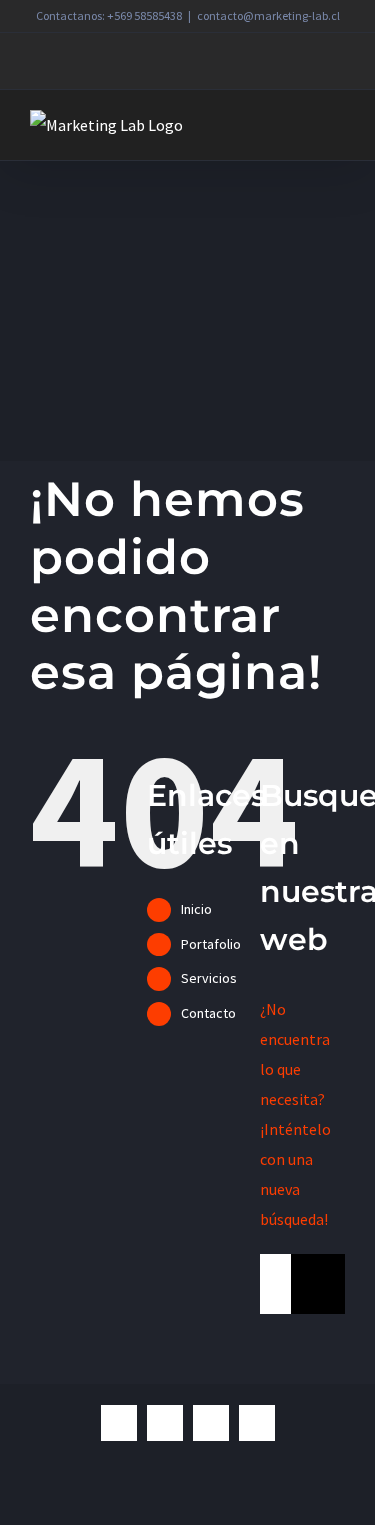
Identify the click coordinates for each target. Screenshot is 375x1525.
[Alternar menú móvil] (337, 125)
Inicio (196, 909)
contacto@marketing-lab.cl (268, 15)
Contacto (208, 1013)
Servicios (209, 978)
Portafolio (211, 944)
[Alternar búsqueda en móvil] (301, 125)
